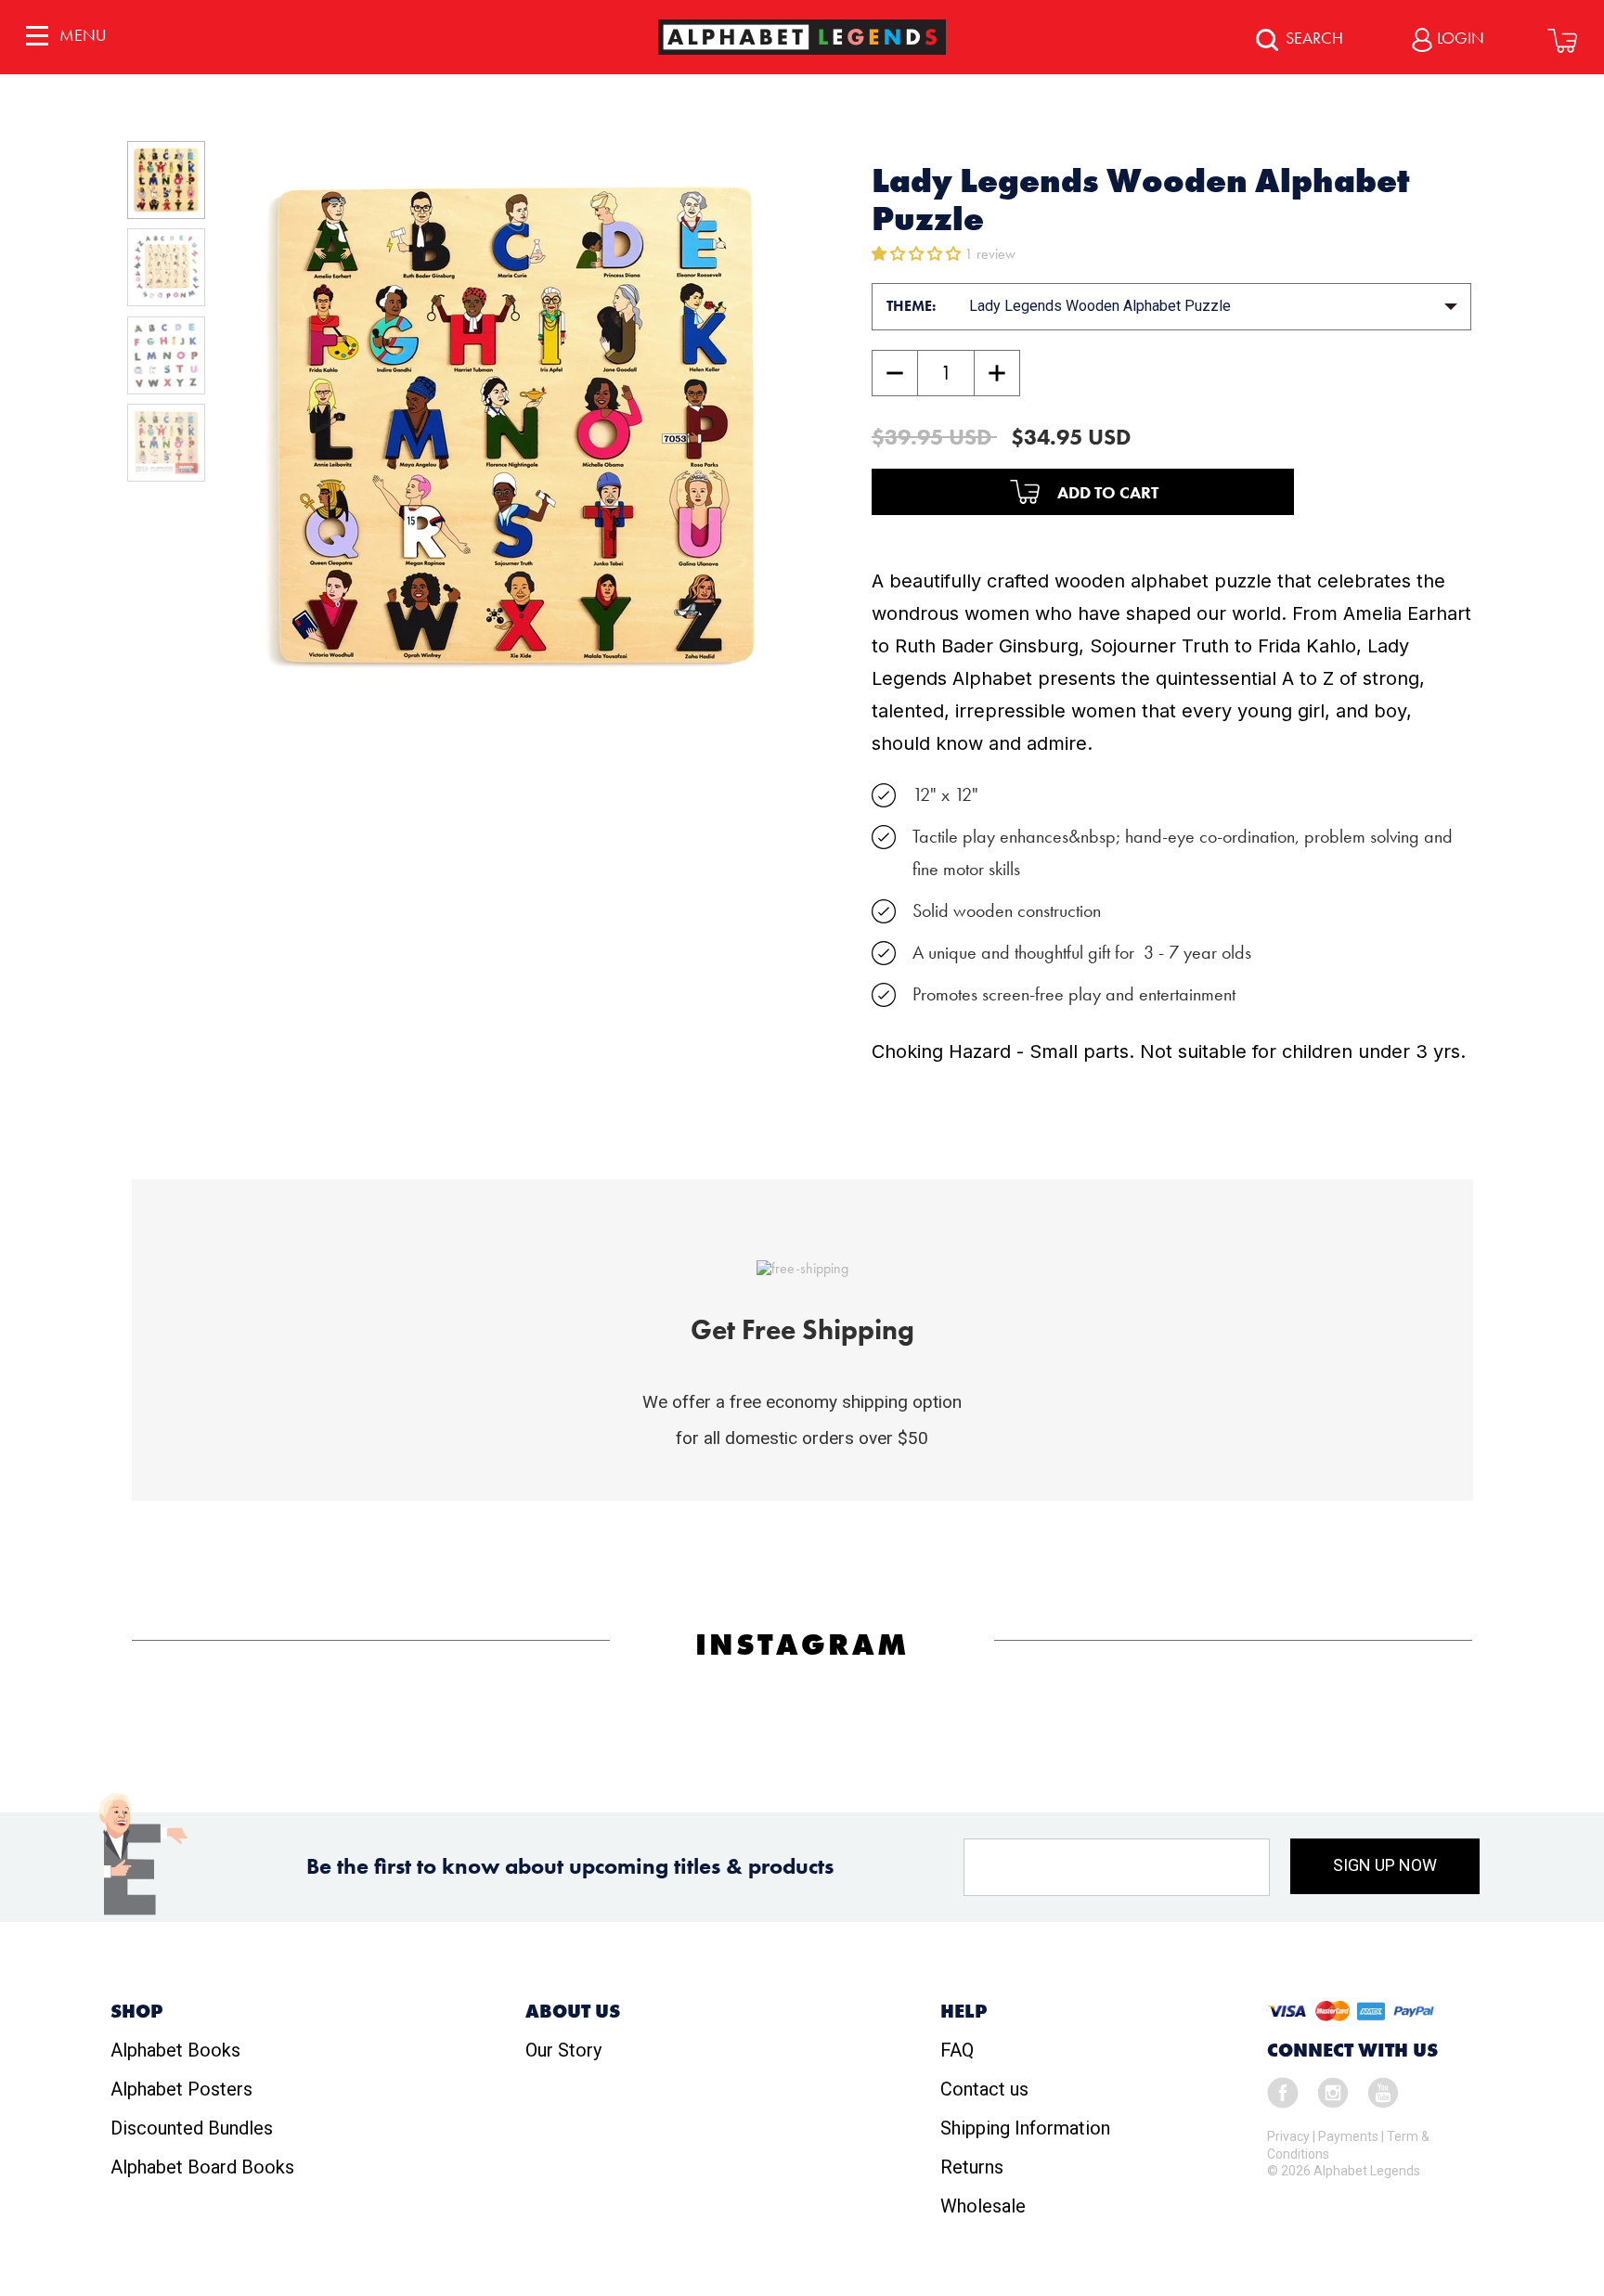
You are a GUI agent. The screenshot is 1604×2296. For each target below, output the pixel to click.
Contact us (984, 2089)
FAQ (957, 2050)
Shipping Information (1025, 2128)
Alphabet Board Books (202, 2167)
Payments (1348, 2136)
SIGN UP (1385, 1865)
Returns (972, 2167)
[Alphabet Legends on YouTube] (1383, 2091)
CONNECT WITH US (1352, 2050)
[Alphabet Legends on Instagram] (1333, 2091)
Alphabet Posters (181, 2089)
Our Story (563, 2050)
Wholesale (983, 2206)
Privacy (1288, 2136)
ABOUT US (573, 2011)
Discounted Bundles (192, 2128)
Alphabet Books (175, 2050)
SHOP (136, 2011)
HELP (964, 2011)
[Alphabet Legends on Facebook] (1283, 2091)
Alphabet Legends (1367, 2171)
